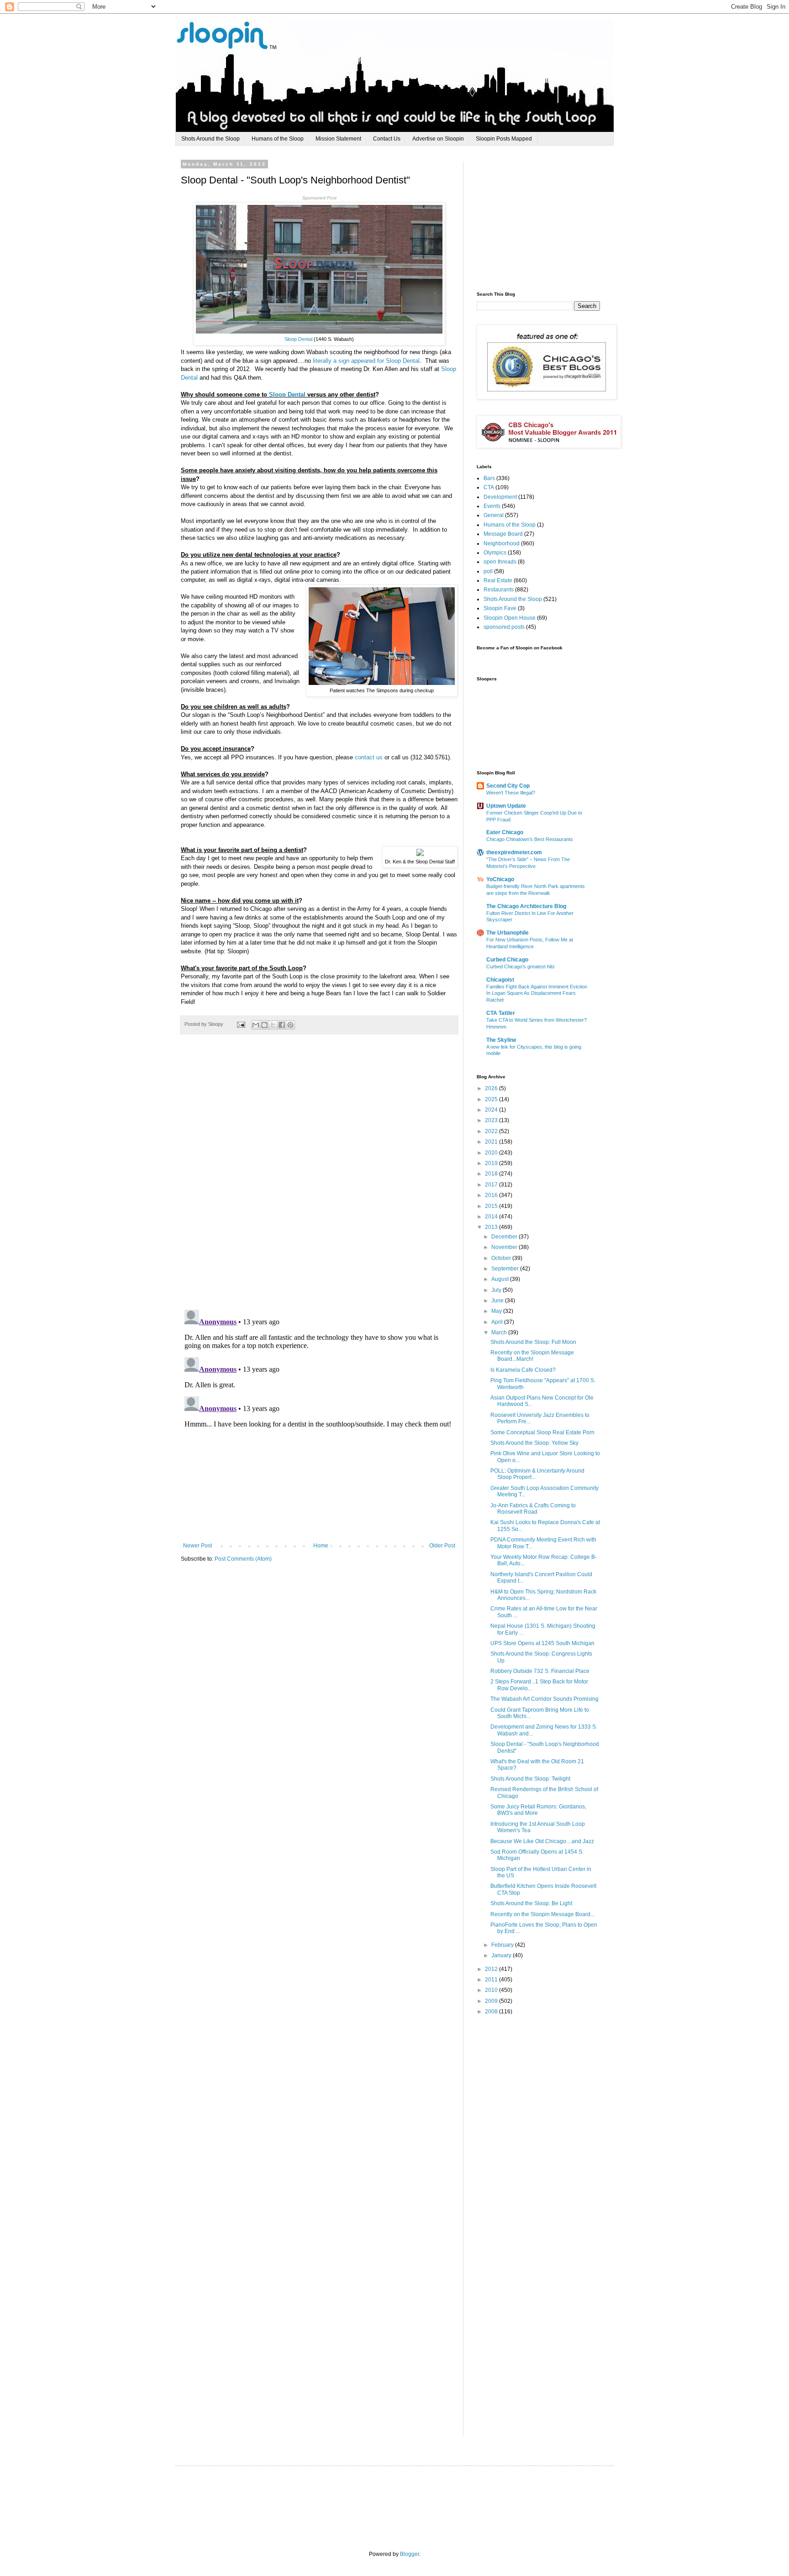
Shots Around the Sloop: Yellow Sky (534, 1443)
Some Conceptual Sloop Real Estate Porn (542, 1432)
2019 (492, 1163)
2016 (492, 1195)
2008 (492, 2012)
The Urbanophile (508, 933)
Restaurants (499, 590)
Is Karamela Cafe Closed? (523, 1370)
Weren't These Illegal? (511, 793)
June (498, 1301)
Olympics (495, 553)
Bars (489, 478)
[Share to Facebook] (282, 1025)
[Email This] (256, 1025)
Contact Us (387, 139)
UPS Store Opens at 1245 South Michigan (542, 1643)
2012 (492, 1969)
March (500, 1332)
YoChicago (500, 879)
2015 (492, 1206)
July (497, 1290)
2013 (492, 1227)
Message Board (503, 534)
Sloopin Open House (510, 618)
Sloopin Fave (500, 608)
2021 (492, 1142)
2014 (492, 1217)
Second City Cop (508, 786)
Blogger (410, 2554)
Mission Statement (338, 139)
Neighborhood (502, 543)
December (505, 1237)
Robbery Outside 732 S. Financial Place (540, 1671)
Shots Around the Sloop (210, 139)
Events (492, 506)
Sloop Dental (298, 339)
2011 (492, 1980)
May (497, 1311)
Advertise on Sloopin (438, 139)
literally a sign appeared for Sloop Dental (366, 361)
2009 (492, 2001)
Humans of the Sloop (278, 139)
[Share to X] (273, 1025)
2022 (492, 1131)
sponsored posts (504, 627)
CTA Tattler (501, 1013)
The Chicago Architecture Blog (526, 906)
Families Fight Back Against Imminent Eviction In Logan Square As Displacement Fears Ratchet (537, 993)
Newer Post (197, 1546)
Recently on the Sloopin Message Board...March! (532, 1356)
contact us (369, 757)
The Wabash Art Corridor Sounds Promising (544, 1699)
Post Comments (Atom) (243, 1559)
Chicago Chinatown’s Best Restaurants (530, 839)
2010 (492, 1990)
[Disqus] (319, 1177)
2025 (492, 1099)
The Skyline (501, 1040)
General (494, 515)
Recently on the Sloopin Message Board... (542, 1914)
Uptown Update (506, 806)
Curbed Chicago (507, 960)
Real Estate (498, 580)
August (501, 1279)
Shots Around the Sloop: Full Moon (533, 1342)
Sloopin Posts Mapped (504, 139)
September (506, 1269)
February (503, 1945)
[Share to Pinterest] (290, 1025)
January (502, 1955)
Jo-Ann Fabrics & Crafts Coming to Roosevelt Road (533, 1509)
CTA (489, 487)
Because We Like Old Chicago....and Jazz (542, 1841)
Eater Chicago (505, 832)
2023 (492, 1120)
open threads (500, 562)
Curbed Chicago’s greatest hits (521, 967)
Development (500, 497)
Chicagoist (500, 980)
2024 (492, 1110)
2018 (492, 1174)
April (498, 1322)
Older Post (442, 1546)
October (502, 1258)
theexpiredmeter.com (514, 852)
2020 (492, 1153)
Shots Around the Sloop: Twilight (530, 1779)
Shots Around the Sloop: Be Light (531, 1903)
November (505, 1247)
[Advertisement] (545, 219)
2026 (492, 1088)
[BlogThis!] (264, 1025)
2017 (492, 1185)
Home (321, 1546)
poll (488, 571)
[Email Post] (241, 1024)
